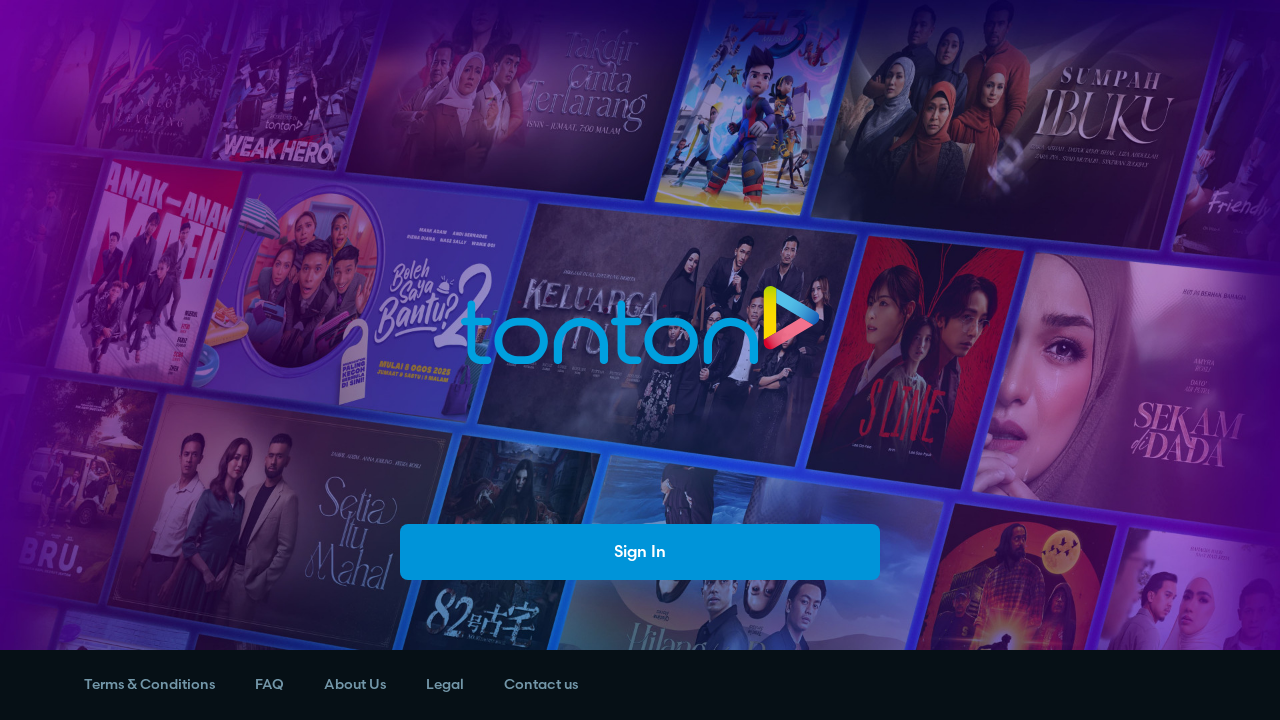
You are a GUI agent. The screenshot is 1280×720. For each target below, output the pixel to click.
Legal (445, 684)
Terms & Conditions (149, 684)
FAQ (269, 684)
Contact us (541, 684)
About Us (355, 684)
